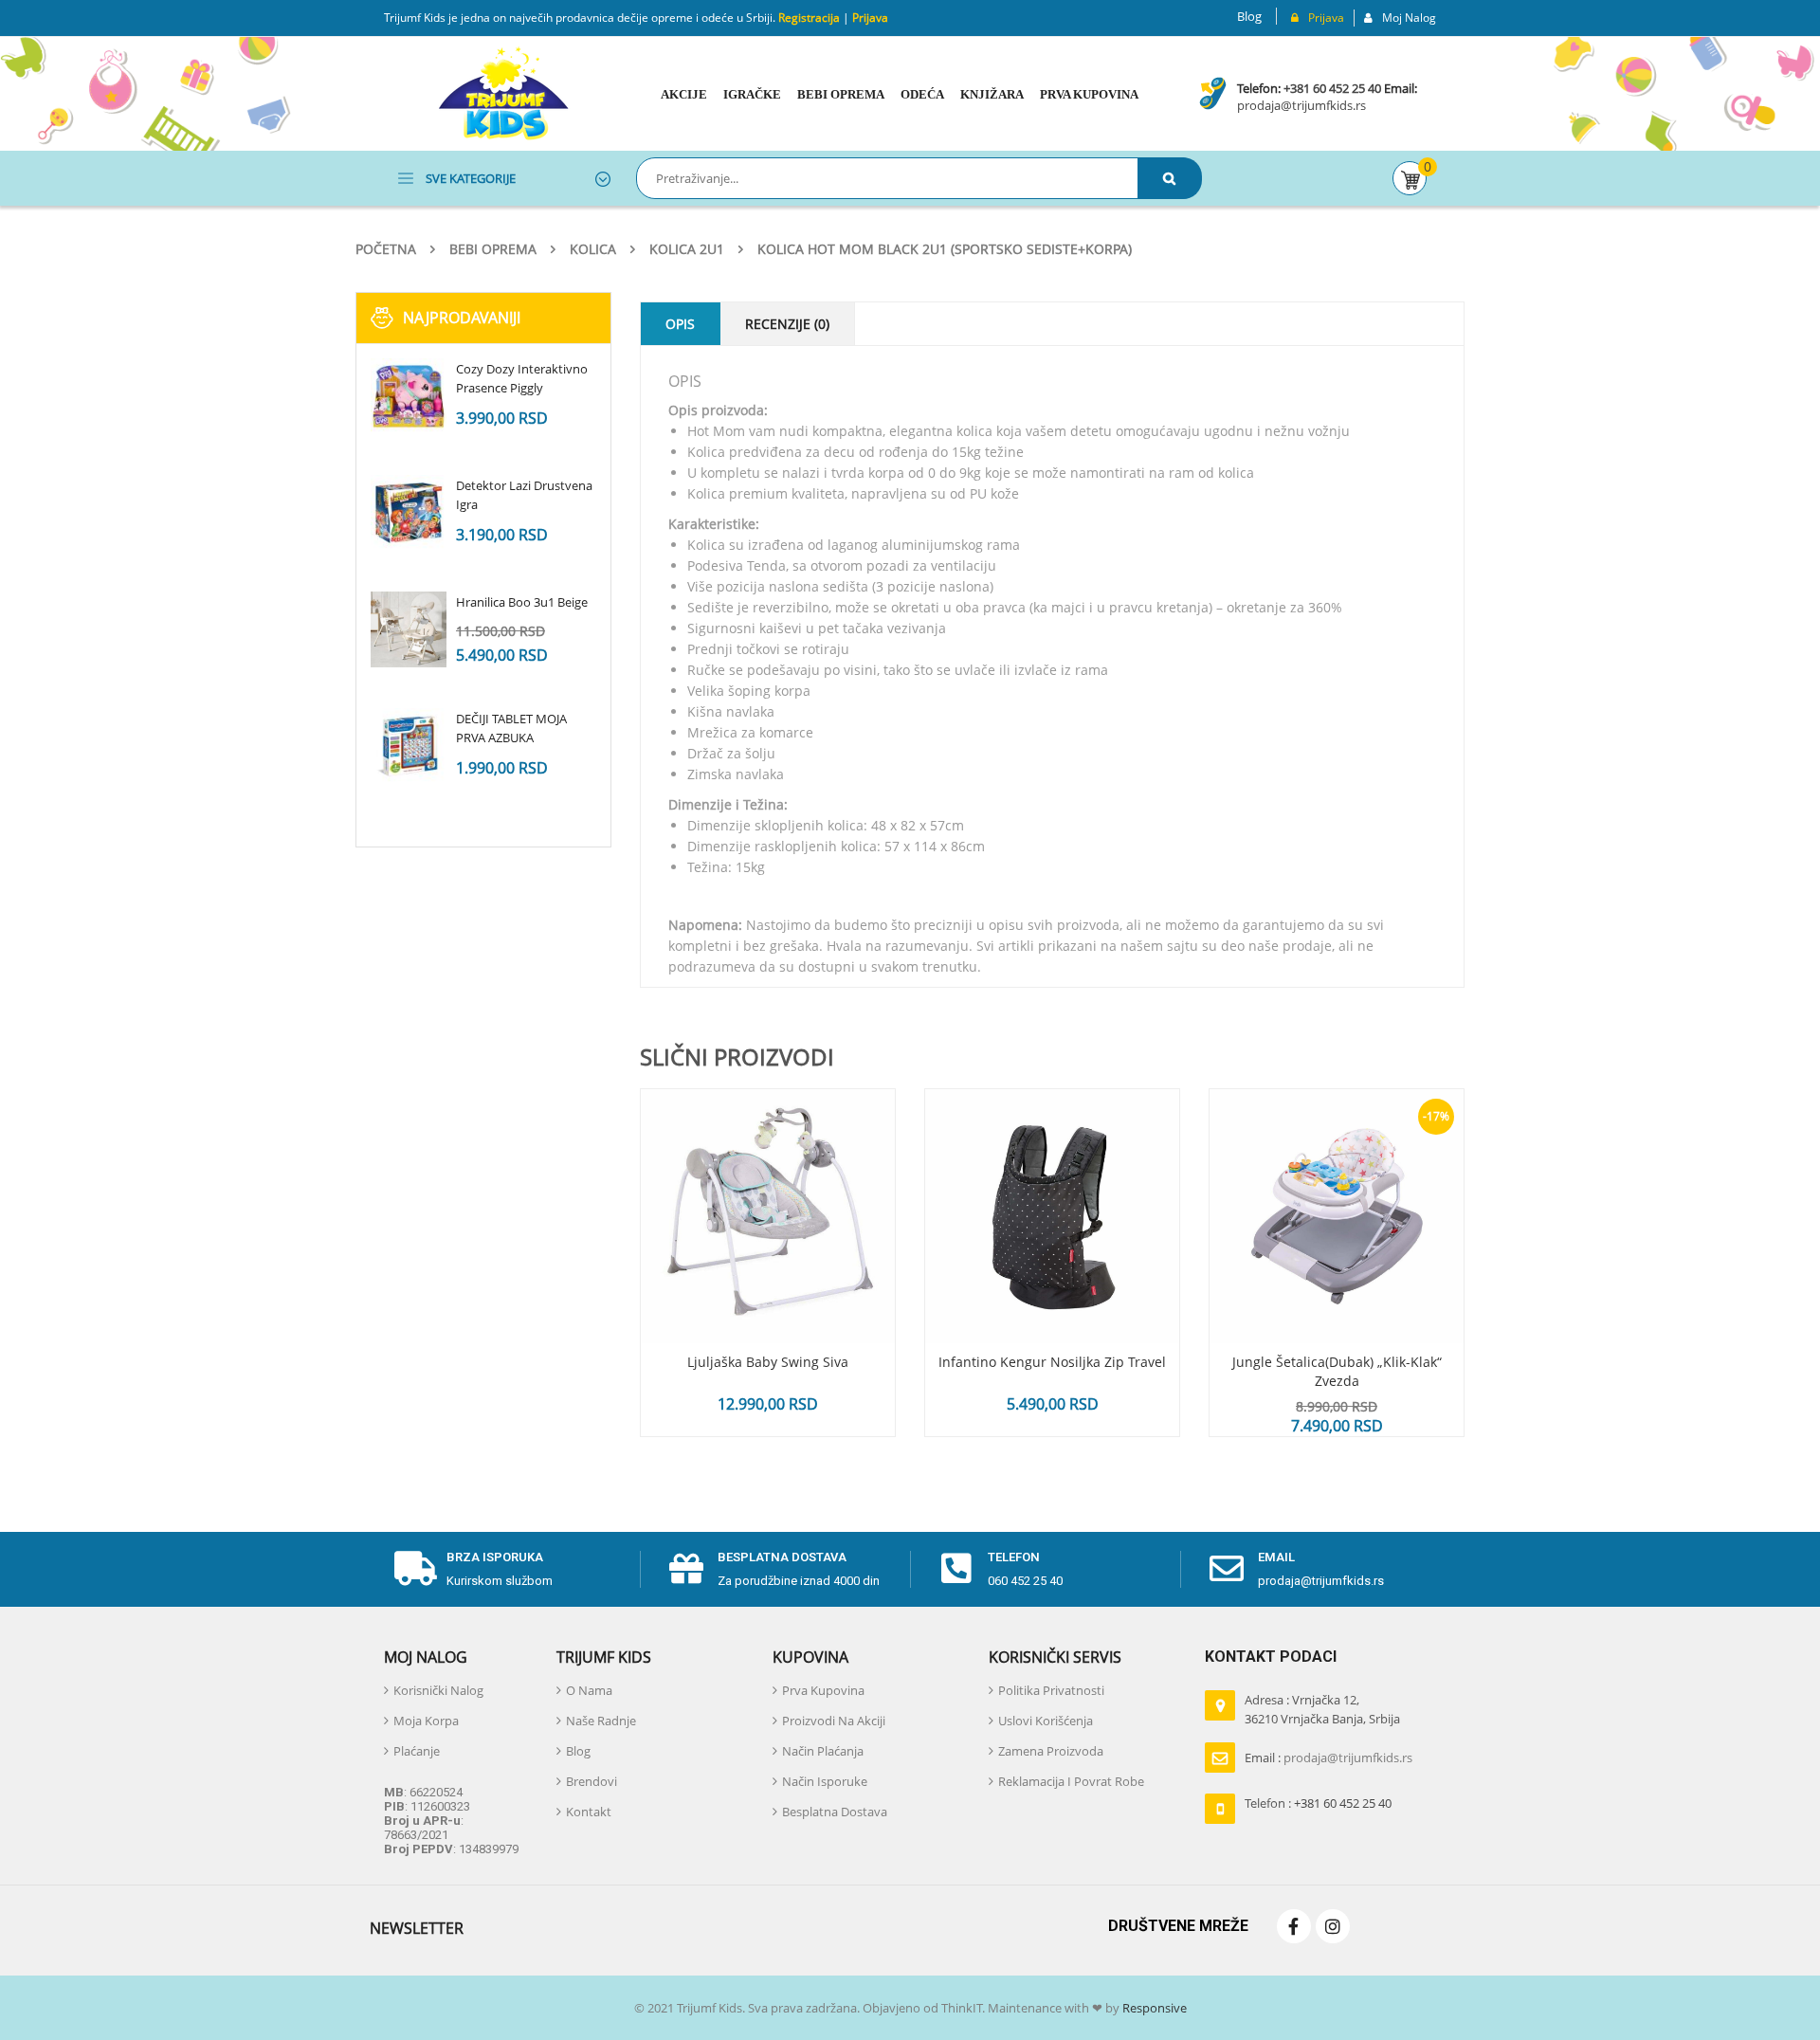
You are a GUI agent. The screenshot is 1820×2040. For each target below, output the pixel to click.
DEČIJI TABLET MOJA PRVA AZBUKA (511, 728)
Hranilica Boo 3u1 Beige (522, 602)
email (1276, 1557)
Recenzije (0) (787, 324)
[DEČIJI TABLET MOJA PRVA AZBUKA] (409, 746)
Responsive (1153, 2008)
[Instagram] (1333, 1926)
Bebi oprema (493, 249)
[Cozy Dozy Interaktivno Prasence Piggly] (409, 396)
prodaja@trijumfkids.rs (1301, 105)
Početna (386, 249)
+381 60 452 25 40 (1332, 88)
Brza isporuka (495, 1557)
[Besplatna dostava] (686, 1569)
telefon (1014, 1557)
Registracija (808, 18)
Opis (680, 324)
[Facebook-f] (1294, 1926)
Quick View (768, 1180)
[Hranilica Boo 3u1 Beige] (409, 629)
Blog (1249, 16)
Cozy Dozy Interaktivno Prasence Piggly (522, 378)
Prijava (870, 18)
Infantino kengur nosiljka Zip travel (1052, 1362)
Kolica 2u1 (687, 249)
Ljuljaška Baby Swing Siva (768, 1362)
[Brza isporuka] (415, 1569)
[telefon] (956, 1569)
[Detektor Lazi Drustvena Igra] (409, 513)
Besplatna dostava (782, 1557)
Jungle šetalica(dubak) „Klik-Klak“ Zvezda (1337, 1371)
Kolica (593, 249)
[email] (1227, 1569)
